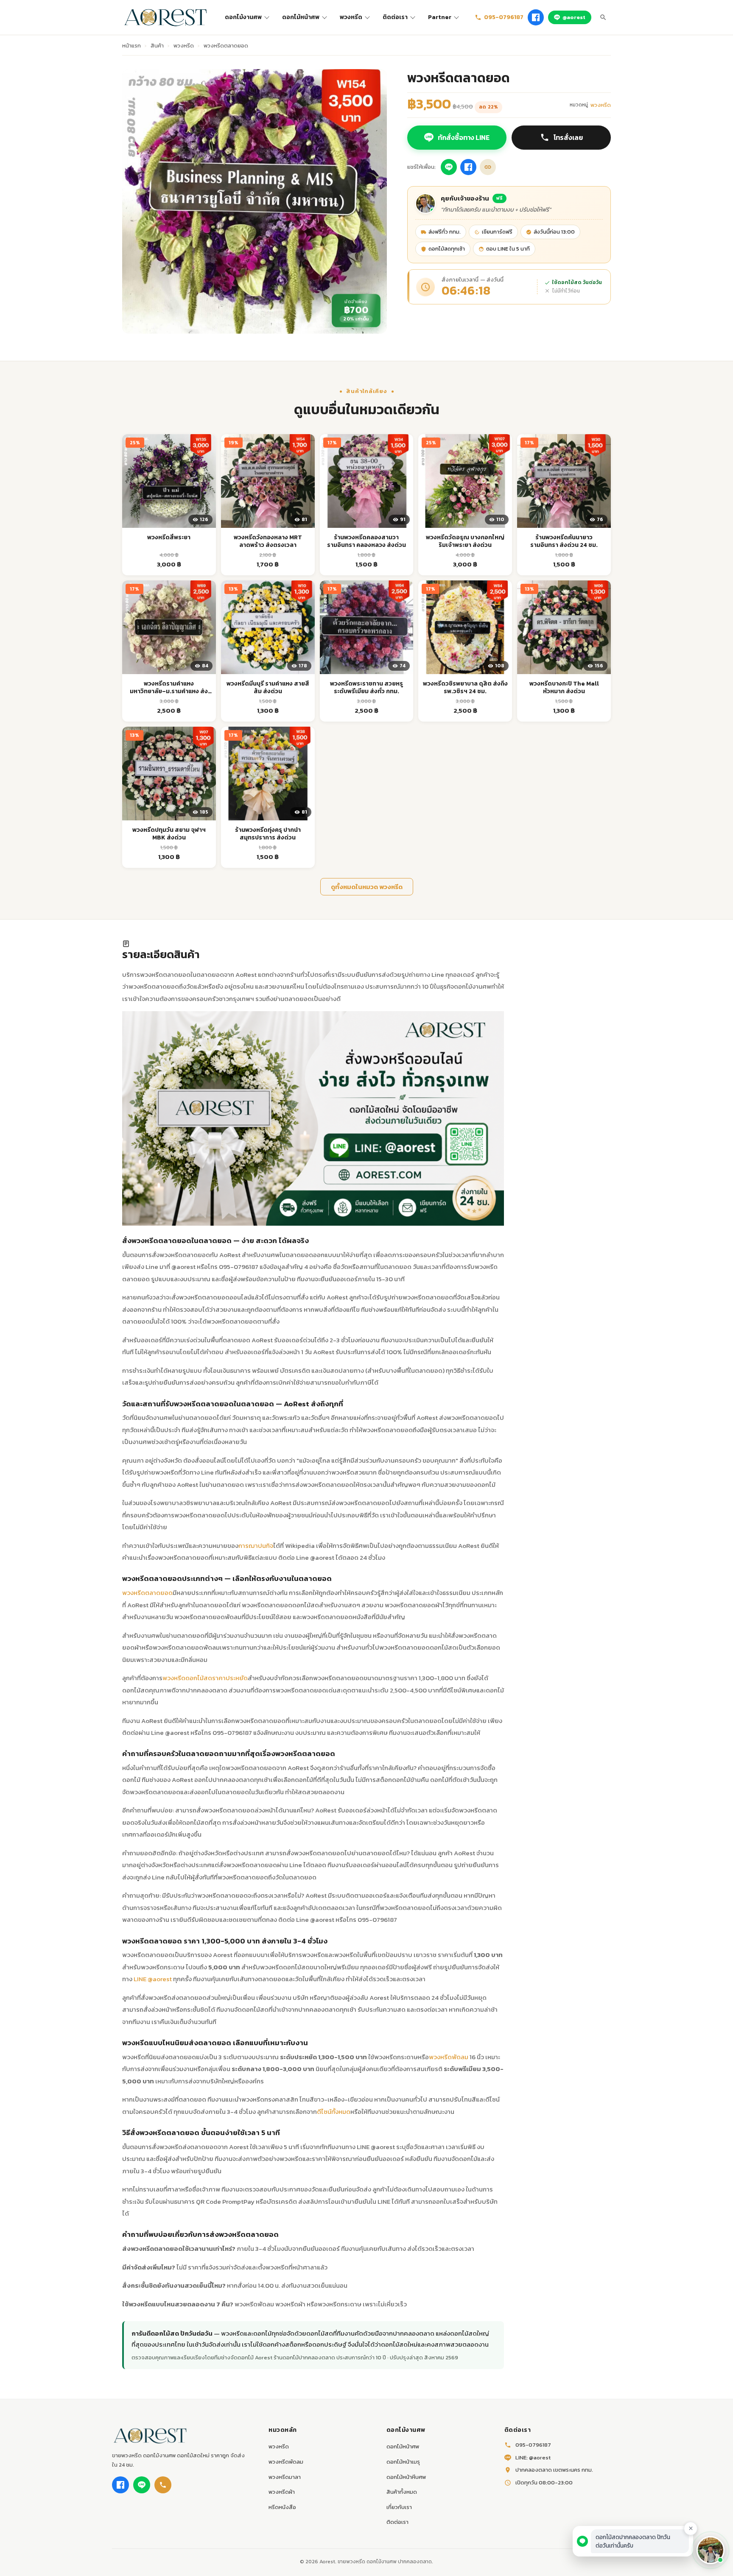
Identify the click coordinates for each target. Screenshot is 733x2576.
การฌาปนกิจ (256, 1546)
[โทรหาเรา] (163, 2485)
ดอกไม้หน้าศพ (301, 17)
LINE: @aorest (533, 2458)
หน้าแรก (131, 46)
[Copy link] (488, 167)
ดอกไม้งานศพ (243, 17)
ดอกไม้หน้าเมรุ (403, 2462)
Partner (440, 17)
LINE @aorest (153, 1979)
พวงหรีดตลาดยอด (147, 1593)
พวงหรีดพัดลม (449, 2057)
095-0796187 (504, 17)
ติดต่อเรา (395, 17)
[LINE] (142, 2485)
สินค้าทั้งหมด (402, 2492)
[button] (711, 2550)
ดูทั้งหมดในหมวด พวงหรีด (367, 887)
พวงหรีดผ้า (282, 2492)
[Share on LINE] (449, 167)
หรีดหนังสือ (282, 2507)
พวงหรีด (351, 17)
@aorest (574, 17)
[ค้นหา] (603, 17)
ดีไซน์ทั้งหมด (334, 2112)
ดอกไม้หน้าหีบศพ (406, 2477)
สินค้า (157, 46)
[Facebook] (536, 17)
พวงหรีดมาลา (285, 2477)
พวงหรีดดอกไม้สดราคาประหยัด (205, 1678)
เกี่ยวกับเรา (399, 2507)
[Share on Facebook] (468, 167)
